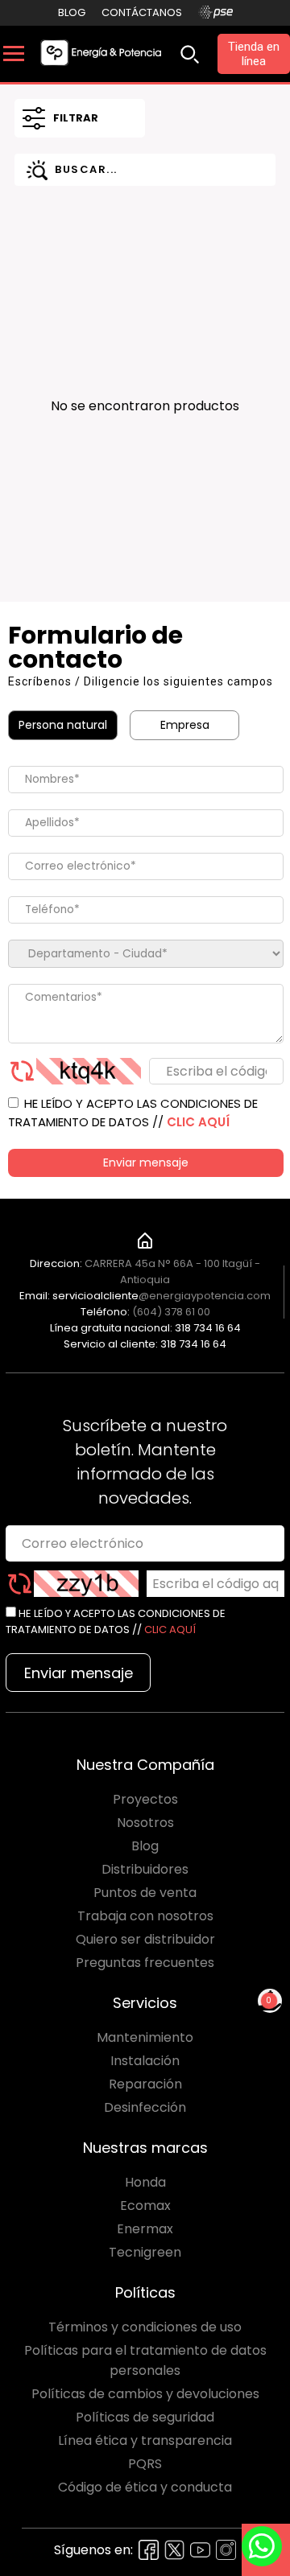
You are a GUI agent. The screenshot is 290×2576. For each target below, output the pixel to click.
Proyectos (145, 1799)
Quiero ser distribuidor (145, 1939)
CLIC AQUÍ (198, 1122)
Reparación (145, 2084)
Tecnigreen (145, 2252)
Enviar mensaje (146, 1162)
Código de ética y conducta (145, 2487)
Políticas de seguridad (145, 2417)
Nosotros (145, 1823)
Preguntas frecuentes (145, 1963)
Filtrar (76, 118)
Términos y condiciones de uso (145, 2327)
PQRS (145, 2464)
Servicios (145, 2003)
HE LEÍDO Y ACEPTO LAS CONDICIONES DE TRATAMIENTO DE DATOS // (133, 1113)
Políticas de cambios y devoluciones (145, 2394)
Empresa (185, 725)
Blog (72, 12)
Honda (145, 2182)
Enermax (145, 2229)
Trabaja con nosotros (145, 1916)
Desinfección (145, 2107)
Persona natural (63, 725)
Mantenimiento (145, 2037)
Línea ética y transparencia (145, 2440)
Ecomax (145, 2206)
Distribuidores (145, 1869)
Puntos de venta (145, 1893)
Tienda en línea (254, 54)
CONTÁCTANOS (142, 12)
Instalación (145, 2061)
